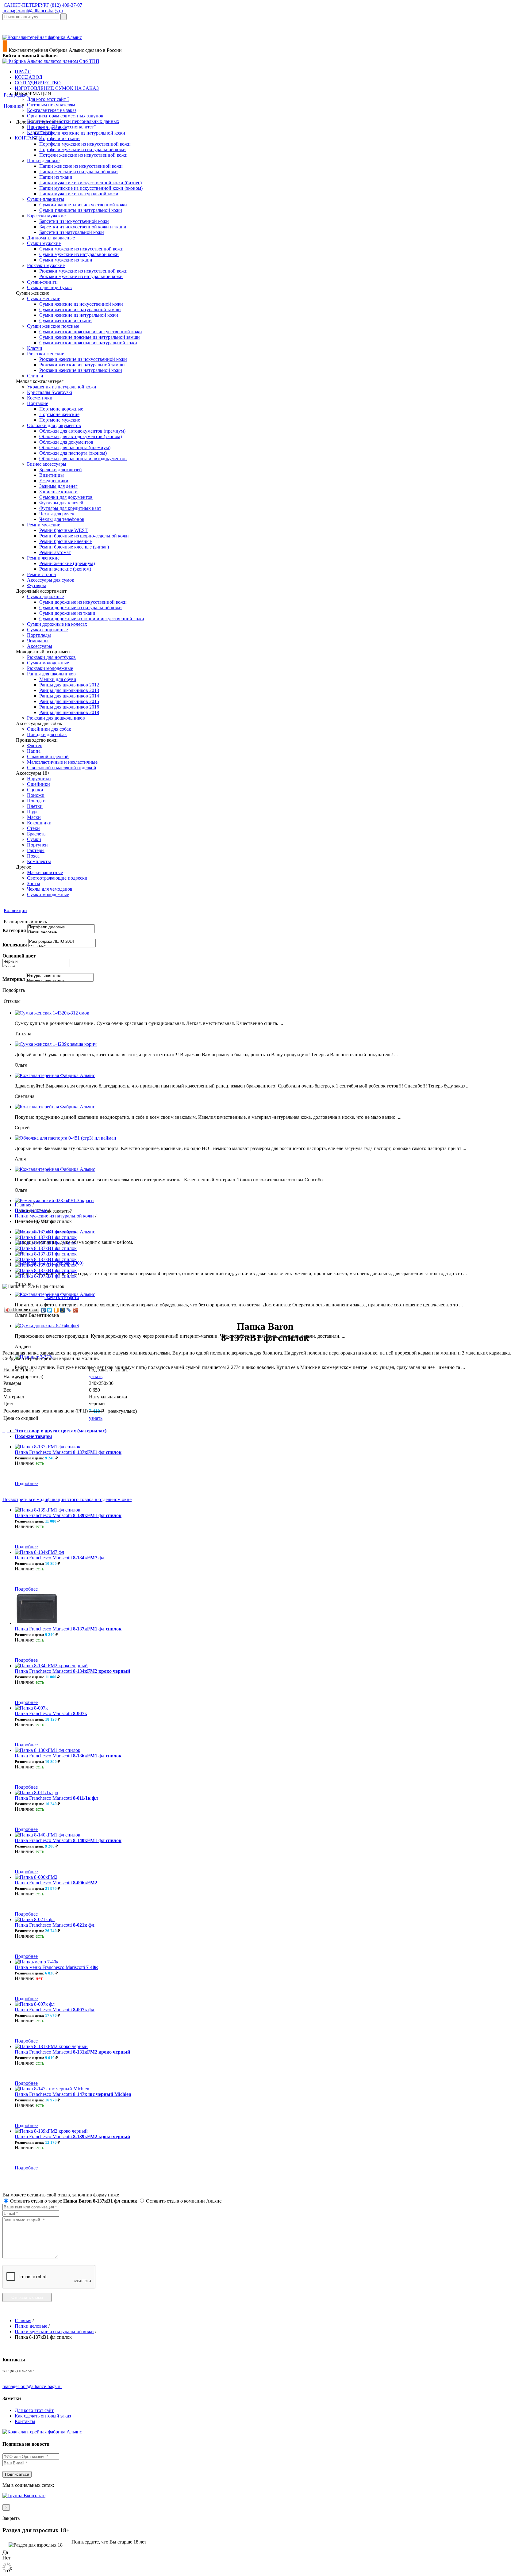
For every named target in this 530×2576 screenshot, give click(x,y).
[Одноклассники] (56, 1310)
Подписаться (17, 2474)
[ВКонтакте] (43, 1310)
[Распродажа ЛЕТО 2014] (62, 942)
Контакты (25, 2421)
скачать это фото (62, 1297)
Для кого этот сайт (34, 2410)
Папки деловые (31, 1210)
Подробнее (26, 1483)
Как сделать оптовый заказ (43, 2416)
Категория (14, 930)
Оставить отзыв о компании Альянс (183, 2201)
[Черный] (36, 962)
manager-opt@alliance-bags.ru (33, 11)
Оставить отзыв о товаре (73, 2201)
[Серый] (36, 967)
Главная (23, 1205)
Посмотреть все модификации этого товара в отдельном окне (67, 1499)
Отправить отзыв (27, 2297)
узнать (96, 1376)
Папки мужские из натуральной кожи (54, 1216)
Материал (14, 979)
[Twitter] (50, 1310)
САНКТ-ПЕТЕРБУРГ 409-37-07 (42, 5)
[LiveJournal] (69, 1310)
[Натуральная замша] (60, 981)
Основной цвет (19, 956)
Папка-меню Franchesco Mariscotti (56, 1967)
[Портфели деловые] (61, 927)
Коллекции (15, 910)
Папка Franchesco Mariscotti (68, 1452)
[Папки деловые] (61, 933)
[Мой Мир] (63, 1310)
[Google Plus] (76, 1310)
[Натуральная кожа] (60, 976)
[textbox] (31, 17)
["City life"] (62, 947)
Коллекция (15, 945)
